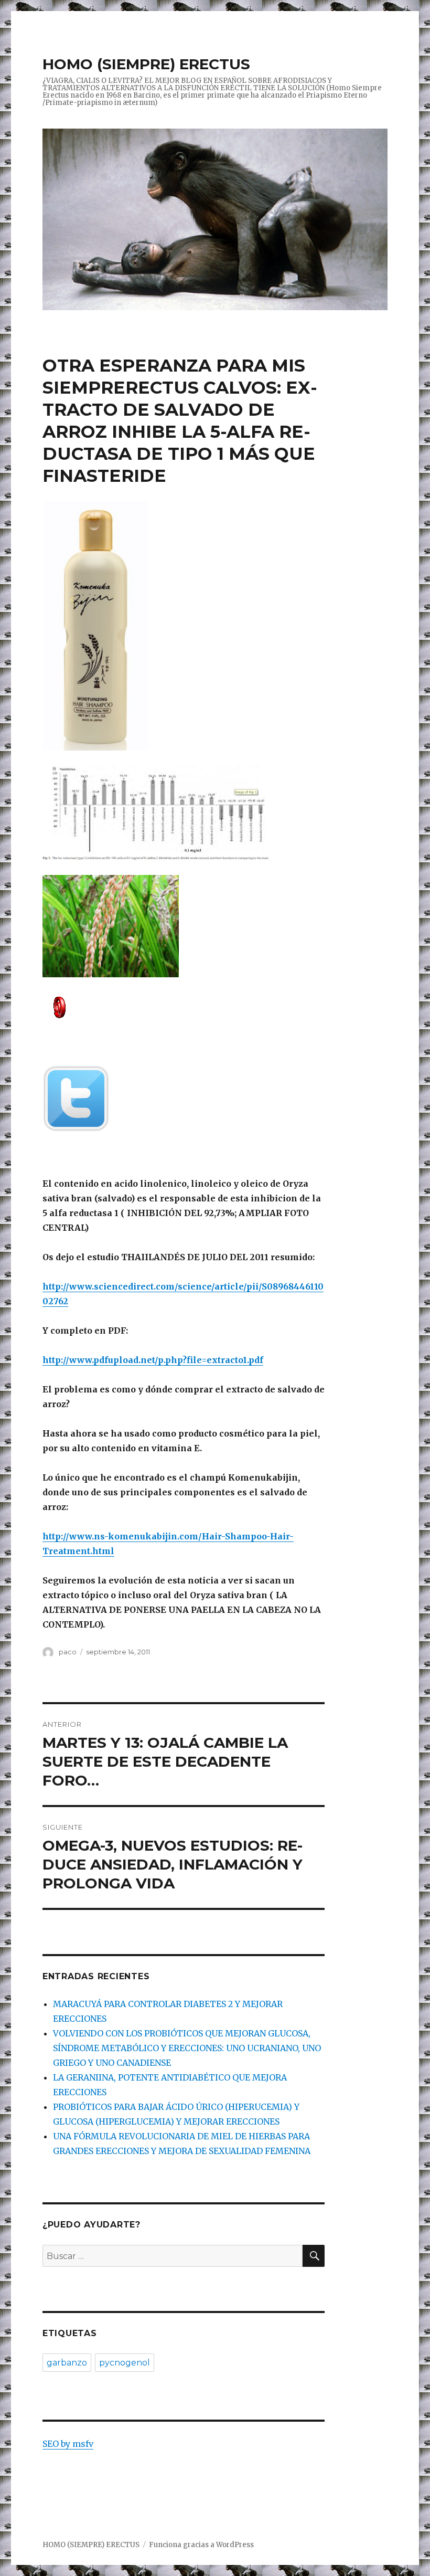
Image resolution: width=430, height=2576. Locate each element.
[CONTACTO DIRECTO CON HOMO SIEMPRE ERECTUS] (184, 1006)
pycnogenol (125, 2363)
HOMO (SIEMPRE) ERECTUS (146, 64)
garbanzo (67, 2363)
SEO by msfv (68, 2444)
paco (68, 1652)
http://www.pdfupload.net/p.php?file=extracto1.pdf (153, 1360)
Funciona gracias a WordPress (201, 2545)
